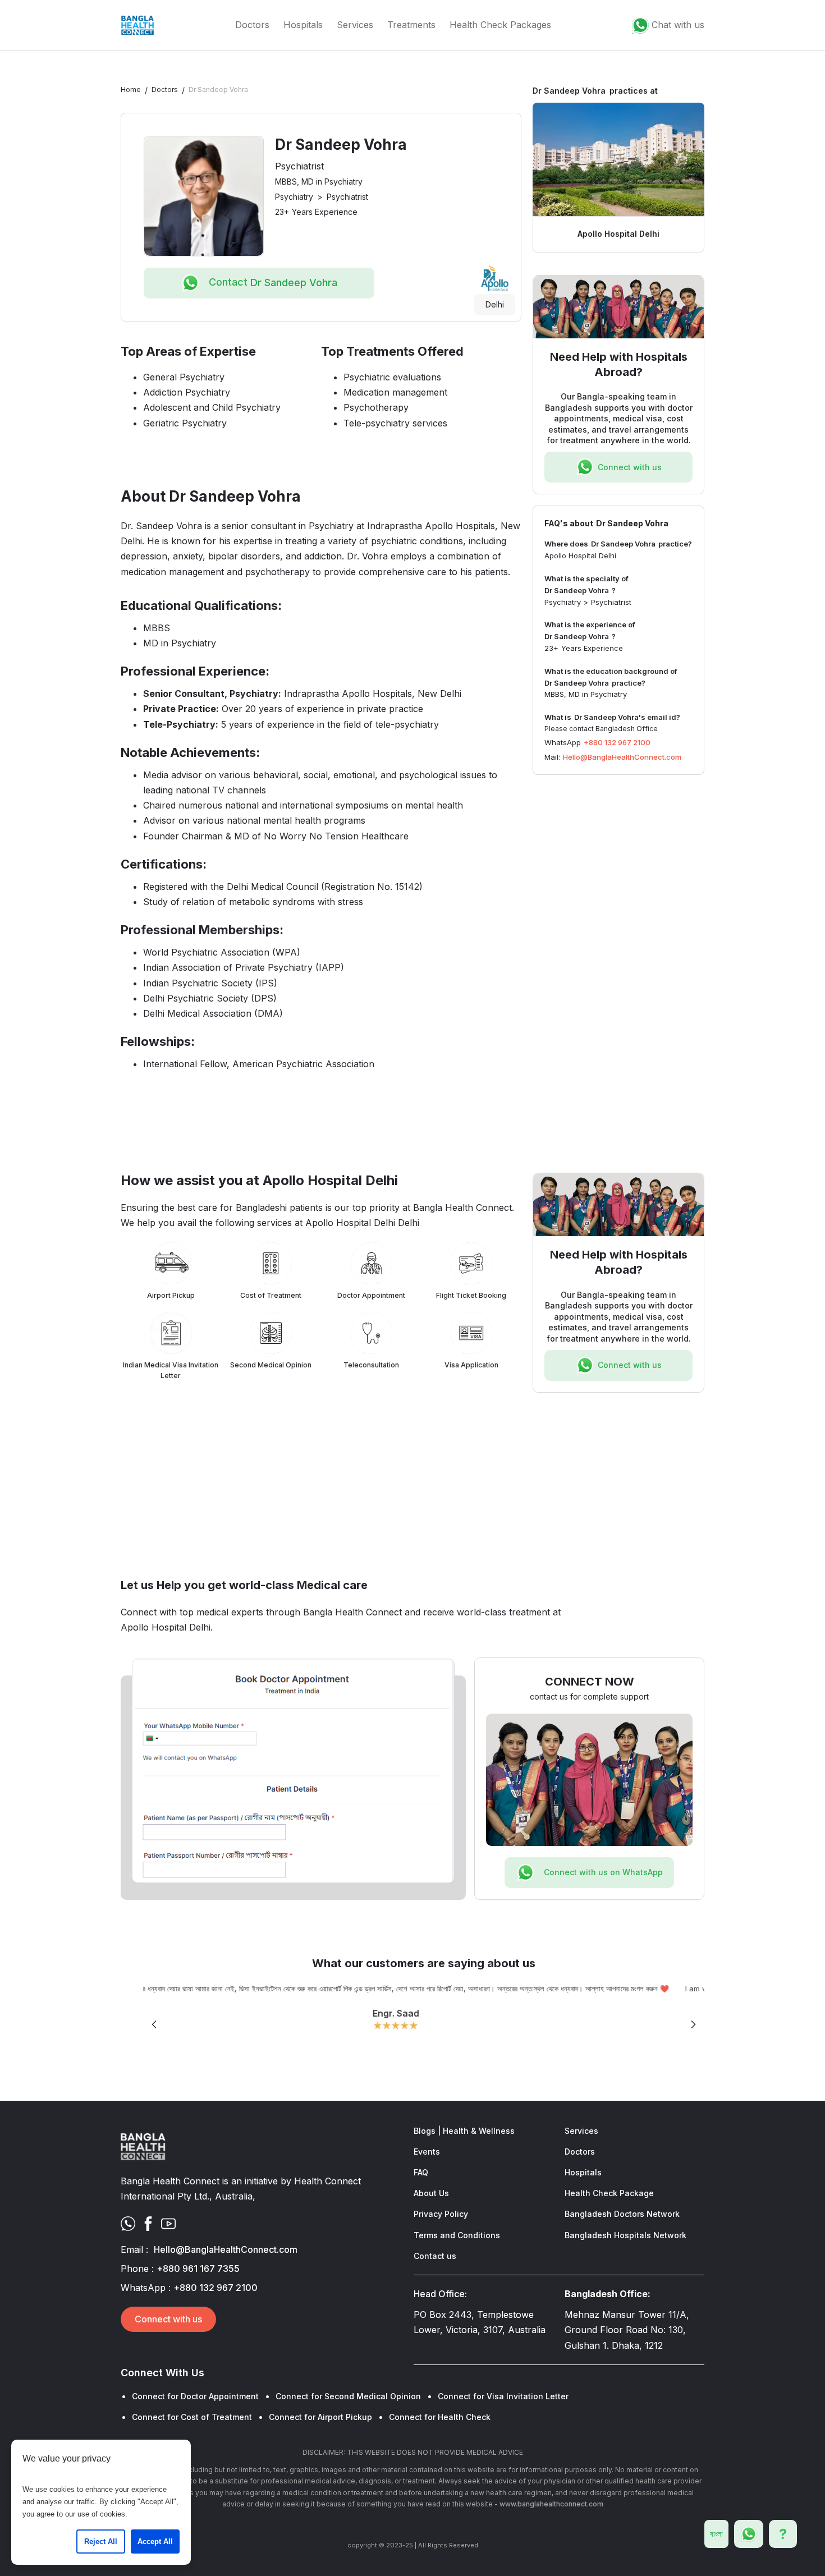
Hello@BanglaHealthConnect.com (622, 757)
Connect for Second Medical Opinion (348, 2396)
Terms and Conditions (457, 2235)
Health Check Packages (500, 25)
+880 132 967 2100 (617, 742)
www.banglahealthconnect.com (551, 2504)
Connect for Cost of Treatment (192, 2417)
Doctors (252, 25)
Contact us (435, 2256)
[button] (154, 2025)
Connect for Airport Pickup (320, 2417)
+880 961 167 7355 (198, 2269)
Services (355, 25)
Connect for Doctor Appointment (195, 2396)
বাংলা (716, 2534)
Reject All (101, 2541)
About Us (431, 2193)
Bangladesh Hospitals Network (625, 2235)
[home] (137, 25)
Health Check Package (609, 2193)
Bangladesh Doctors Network (622, 2214)
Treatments (411, 25)
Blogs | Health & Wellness (464, 2131)
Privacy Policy (441, 2214)
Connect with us (168, 2319)
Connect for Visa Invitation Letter (503, 2396)
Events (427, 2152)
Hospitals (303, 25)
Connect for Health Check (440, 2417)
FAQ (421, 2172)
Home (131, 89)
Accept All (155, 2541)
